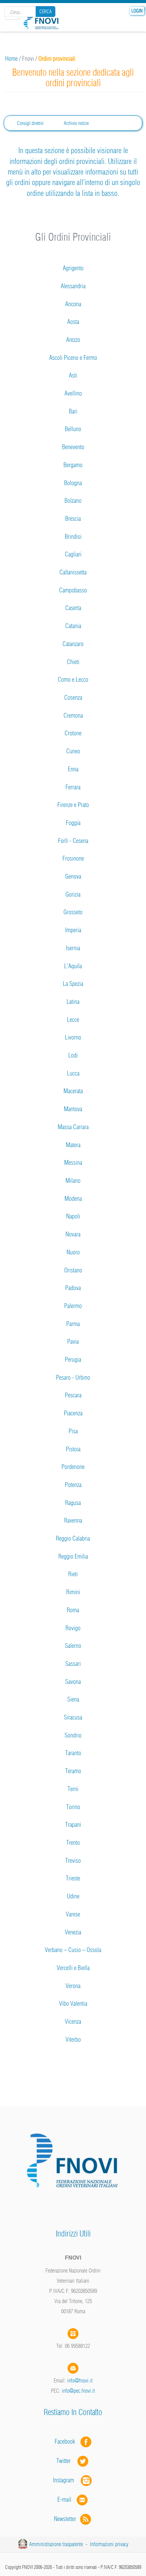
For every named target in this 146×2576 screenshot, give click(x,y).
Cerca (45, 12)
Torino (73, 1807)
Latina (73, 1002)
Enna (73, 769)
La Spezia (73, 984)
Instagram (67, 2480)
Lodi (73, 1055)
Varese (73, 1914)
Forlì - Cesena (73, 841)
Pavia (73, 1341)
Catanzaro (73, 644)
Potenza (73, 1485)
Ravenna (73, 1520)
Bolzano (73, 501)
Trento (73, 1843)
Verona (73, 1986)
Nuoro (73, 1252)
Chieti (73, 662)
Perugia (73, 1359)
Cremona (73, 715)
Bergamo (73, 465)
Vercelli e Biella (73, 1968)
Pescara (73, 1395)
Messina (73, 1163)
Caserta (73, 608)
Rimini (73, 1592)
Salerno (73, 1646)
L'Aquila (73, 966)
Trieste (73, 1878)
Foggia (73, 823)
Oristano (73, 1270)
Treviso (73, 1861)
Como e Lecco (73, 679)
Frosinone (73, 858)
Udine (73, 1896)
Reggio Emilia (73, 1556)
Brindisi (73, 537)
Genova (73, 876)
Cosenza (73, 697)
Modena (73, 1199)
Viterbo (73, 2039)
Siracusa (73, 1717)
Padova (73, 1288)
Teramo (73, 1771)
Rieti (73, 1574)
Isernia (73, 948)
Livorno (73, 1037)
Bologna (73, 483)
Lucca (73, 1073)
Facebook (67, 2441)
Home (11, 59)
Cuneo (73, 751)
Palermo (73, 1306)
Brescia (73, 519)
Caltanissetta (73, 572)
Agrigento (73, 268)
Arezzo (73, 340)
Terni (73, 1789)
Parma (73, 1324)
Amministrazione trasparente (56, 2544)
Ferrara (73, 787)
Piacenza (73, 1413)
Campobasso (73, 590)
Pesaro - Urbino (73, 1377)
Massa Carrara (73, 1127)
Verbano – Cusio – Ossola (73, 1950)
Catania (73, 626)
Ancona (73, 304)
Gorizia (73, 894)
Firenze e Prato (73, 805)
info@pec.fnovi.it (78, 2391)
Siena (73, 1699)
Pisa (73, 1431)
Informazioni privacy (109, 2544)
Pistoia (73, 1449)
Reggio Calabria (73, 1538)
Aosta (73, 322)
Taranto (73, 1753)
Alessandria (73, 286)
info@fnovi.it (80, 2380)
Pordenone (73, 1467)
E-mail (64, 2499)
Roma (73, 1610)
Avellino (73, 393)
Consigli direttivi (30, 123)
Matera (73, 1145)
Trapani (73, 1825)
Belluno (73, 429)
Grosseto (73, 912)
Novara (73, 1234)
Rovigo (73, 1628)
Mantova (73, 1109)
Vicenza (73, 2021)
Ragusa (73, 1503)
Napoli (73, 1216)
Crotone (73, 733)
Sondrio (73, 1735)
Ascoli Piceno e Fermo (73, 358)
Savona (73, 1682)
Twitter (67, 2461)
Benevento (73, 447)
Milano (73, 1181)
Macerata (73, 1091)
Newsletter (67, 2519)
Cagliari (73, 554)
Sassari (73, 1664)
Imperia (73, 930)
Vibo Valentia (73, 2003)
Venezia (73, 1932)
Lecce (73, 1020)
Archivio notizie (76, 123)
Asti (73, 375)
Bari (73, 411)
